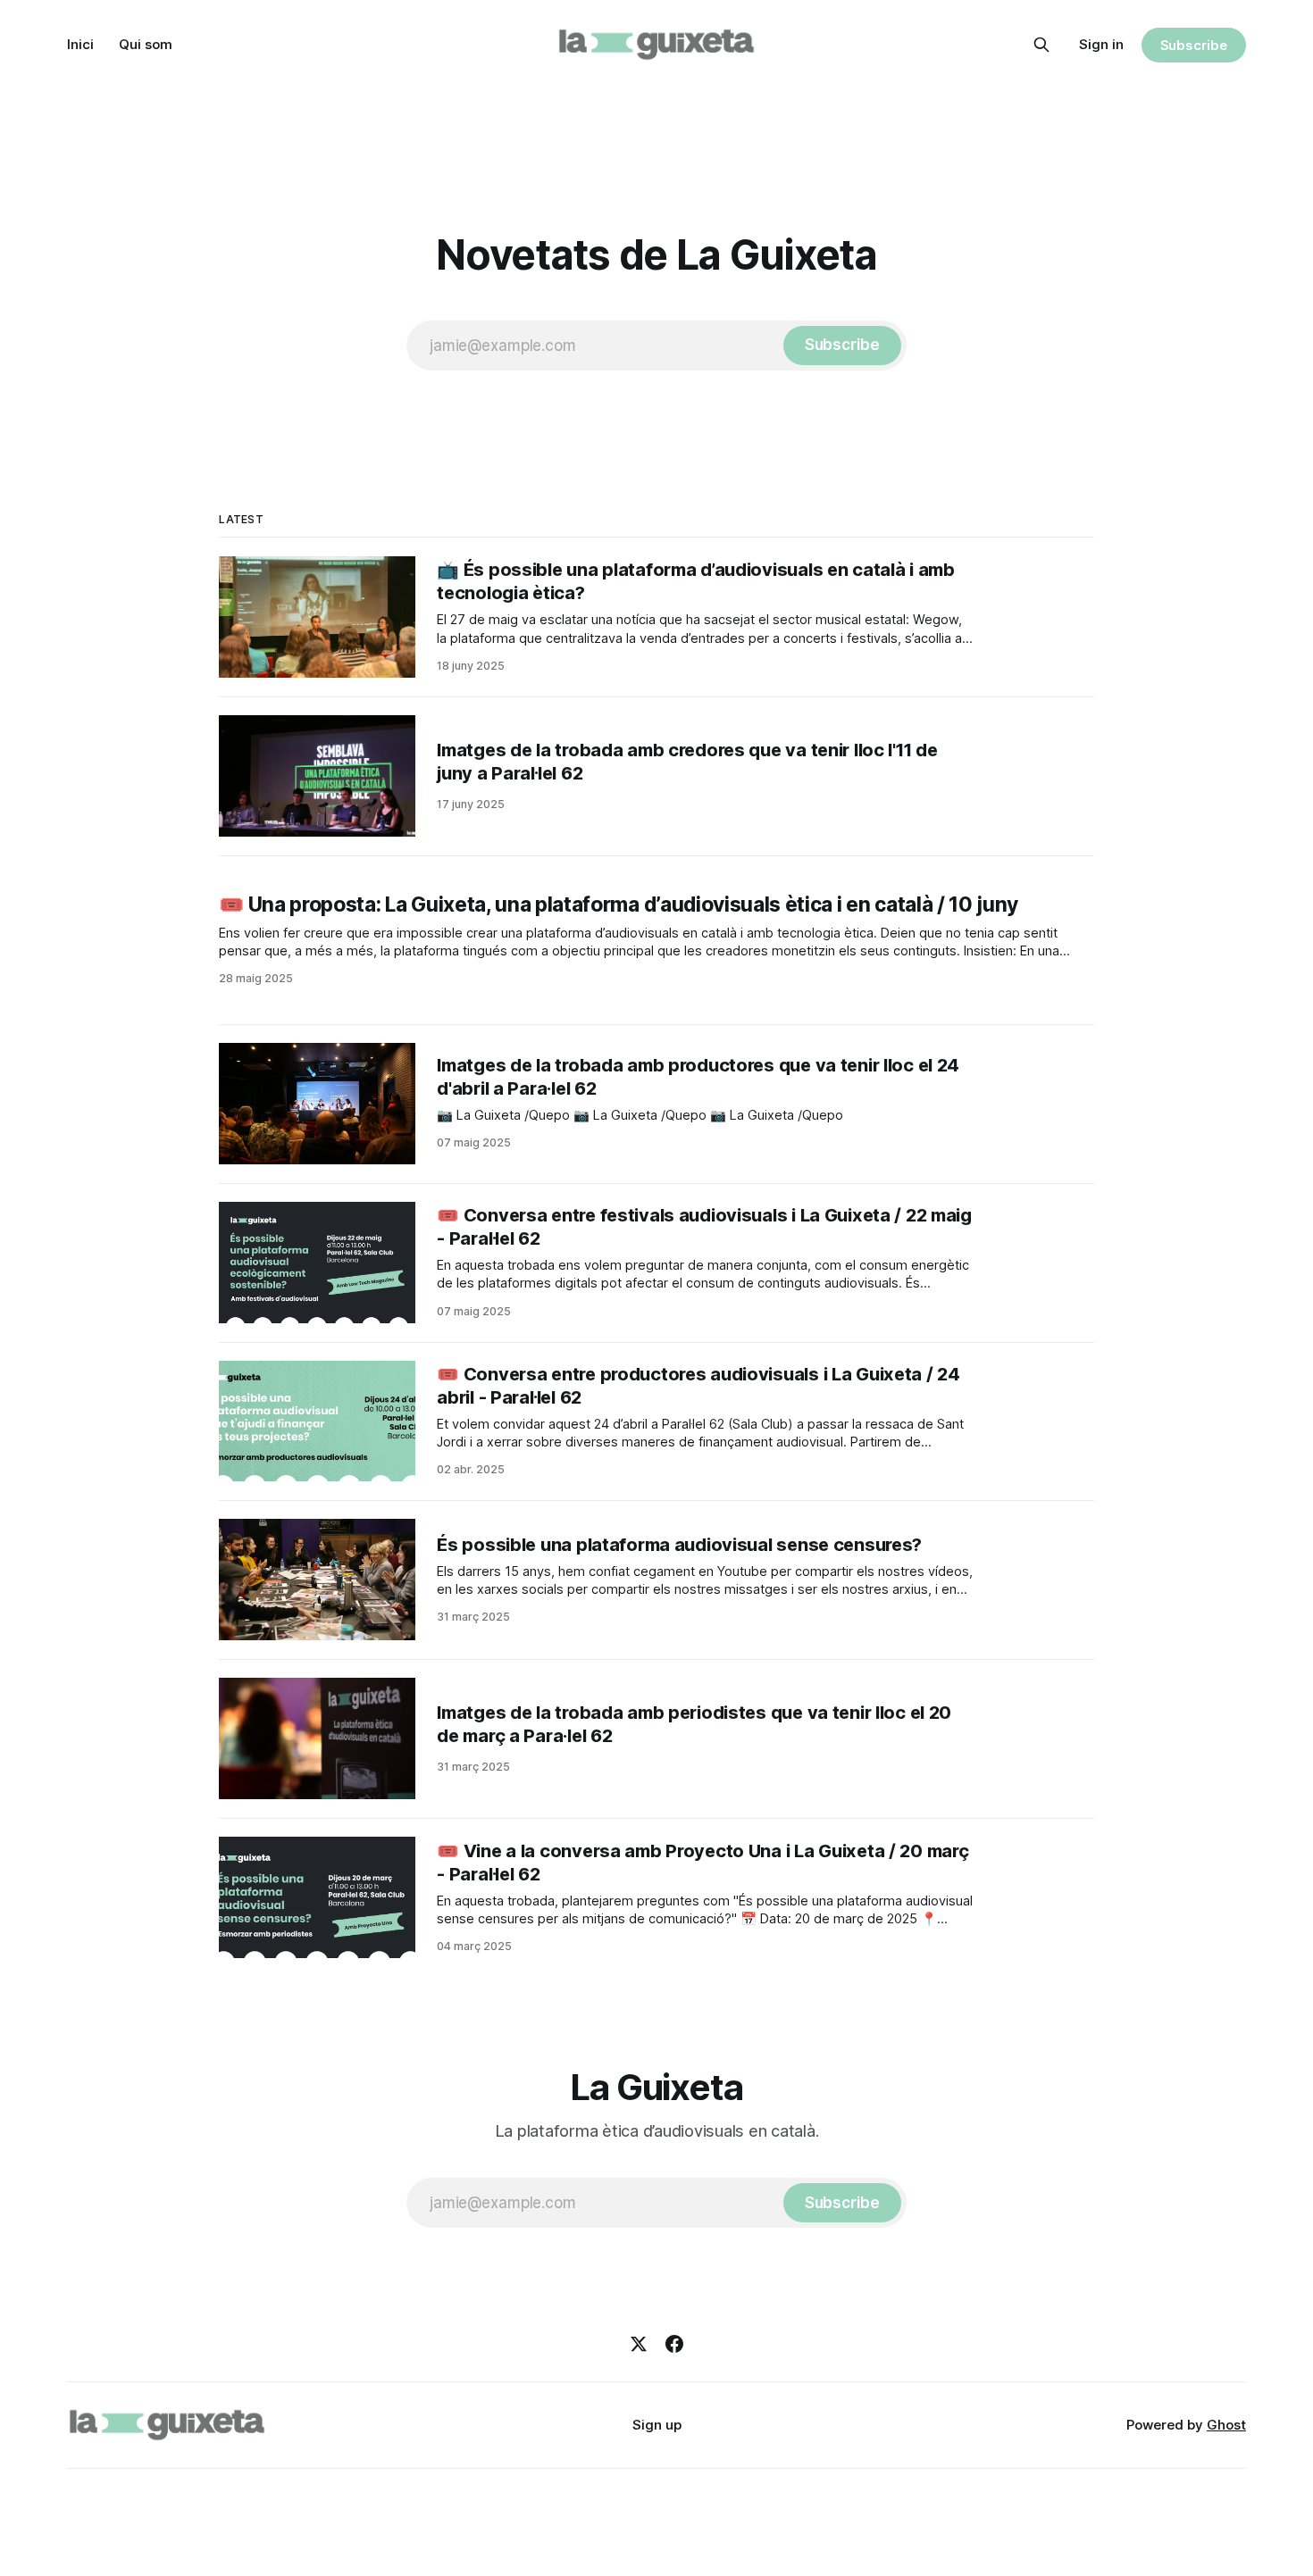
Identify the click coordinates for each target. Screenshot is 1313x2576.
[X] (639, 2344)
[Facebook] (674, 2344)
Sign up (657, 2425)
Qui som (146, 44)
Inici (80, 44)
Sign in (1101, 44)
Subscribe (1194, 45)
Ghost (1226, 2425)
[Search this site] (1041, 45)
